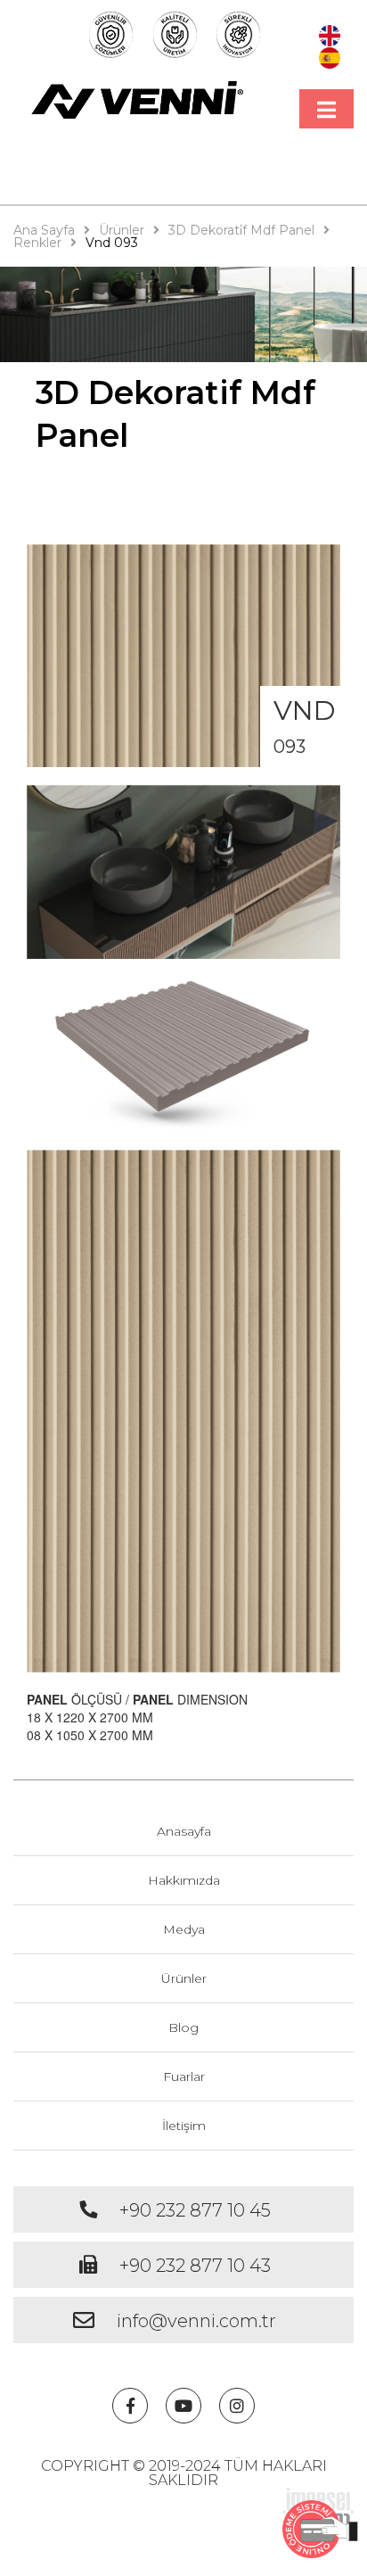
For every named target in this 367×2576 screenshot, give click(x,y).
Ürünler (184, 1978)
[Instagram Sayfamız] (237, 2406)
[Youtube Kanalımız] (183, 2406)
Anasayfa (184, 1831)
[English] (330, 34)
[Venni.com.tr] (138, 100)
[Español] (330, 55)
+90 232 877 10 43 (195, 2266)
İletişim (184, 2126)
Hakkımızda (184, 1880)
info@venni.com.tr (196, 2321)
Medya (184, 1929)
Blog (183, 2027)
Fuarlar (184, 2076)
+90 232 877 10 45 (195, 2210)
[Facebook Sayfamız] (130, 2406)
